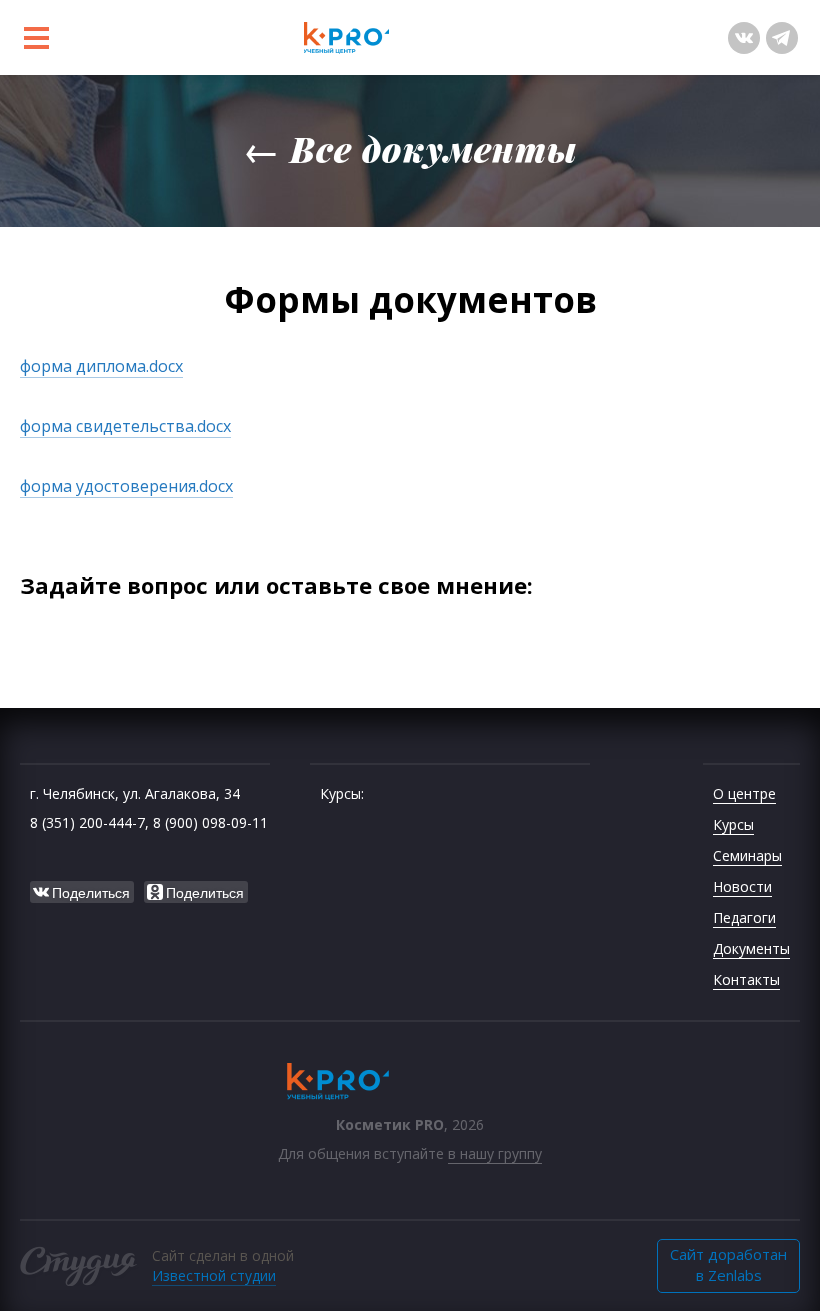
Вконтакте (744, 38)
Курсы (733, 824)
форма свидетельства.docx (125, 426)
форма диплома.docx (101, 366)
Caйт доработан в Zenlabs (728, 1264)
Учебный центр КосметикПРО (410, 37)
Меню (36, 38)
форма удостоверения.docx (126, 486)
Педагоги (744, 917)
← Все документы (410, 148)
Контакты (746, 979)
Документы (751, 948)
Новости (742, 886)
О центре (744, 793)
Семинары (747, 855)
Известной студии (214, 1275)
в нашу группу (495, 1153)
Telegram (782, 38)
